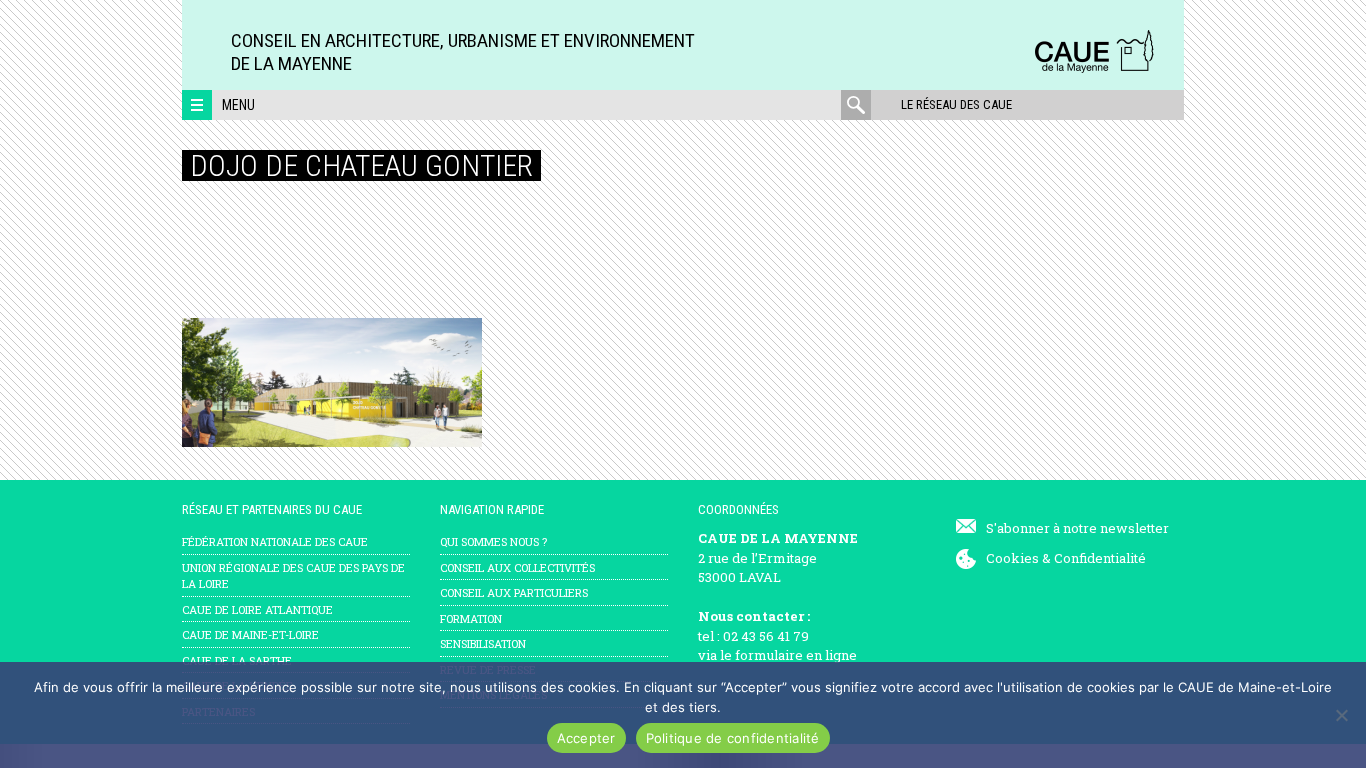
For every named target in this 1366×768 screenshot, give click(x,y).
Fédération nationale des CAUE (275, 541)
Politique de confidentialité (733, 738)
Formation (471, 618)
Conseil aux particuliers (514, 592)
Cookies (1012, 558)
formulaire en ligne (796, 655)
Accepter (586, 738)
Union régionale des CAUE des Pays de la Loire (293, 576)
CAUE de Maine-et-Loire (250, 634)
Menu (238, 105)
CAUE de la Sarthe (237, 660)
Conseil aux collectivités (517, 567)
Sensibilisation (483, 643)
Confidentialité (1100, 558)
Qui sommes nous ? (493, 541)
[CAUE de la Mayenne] (1094, 69)
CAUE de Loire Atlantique (257, 609)
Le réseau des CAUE (956, 104)
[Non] (1341, 715)
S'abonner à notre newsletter (1077, 528)
